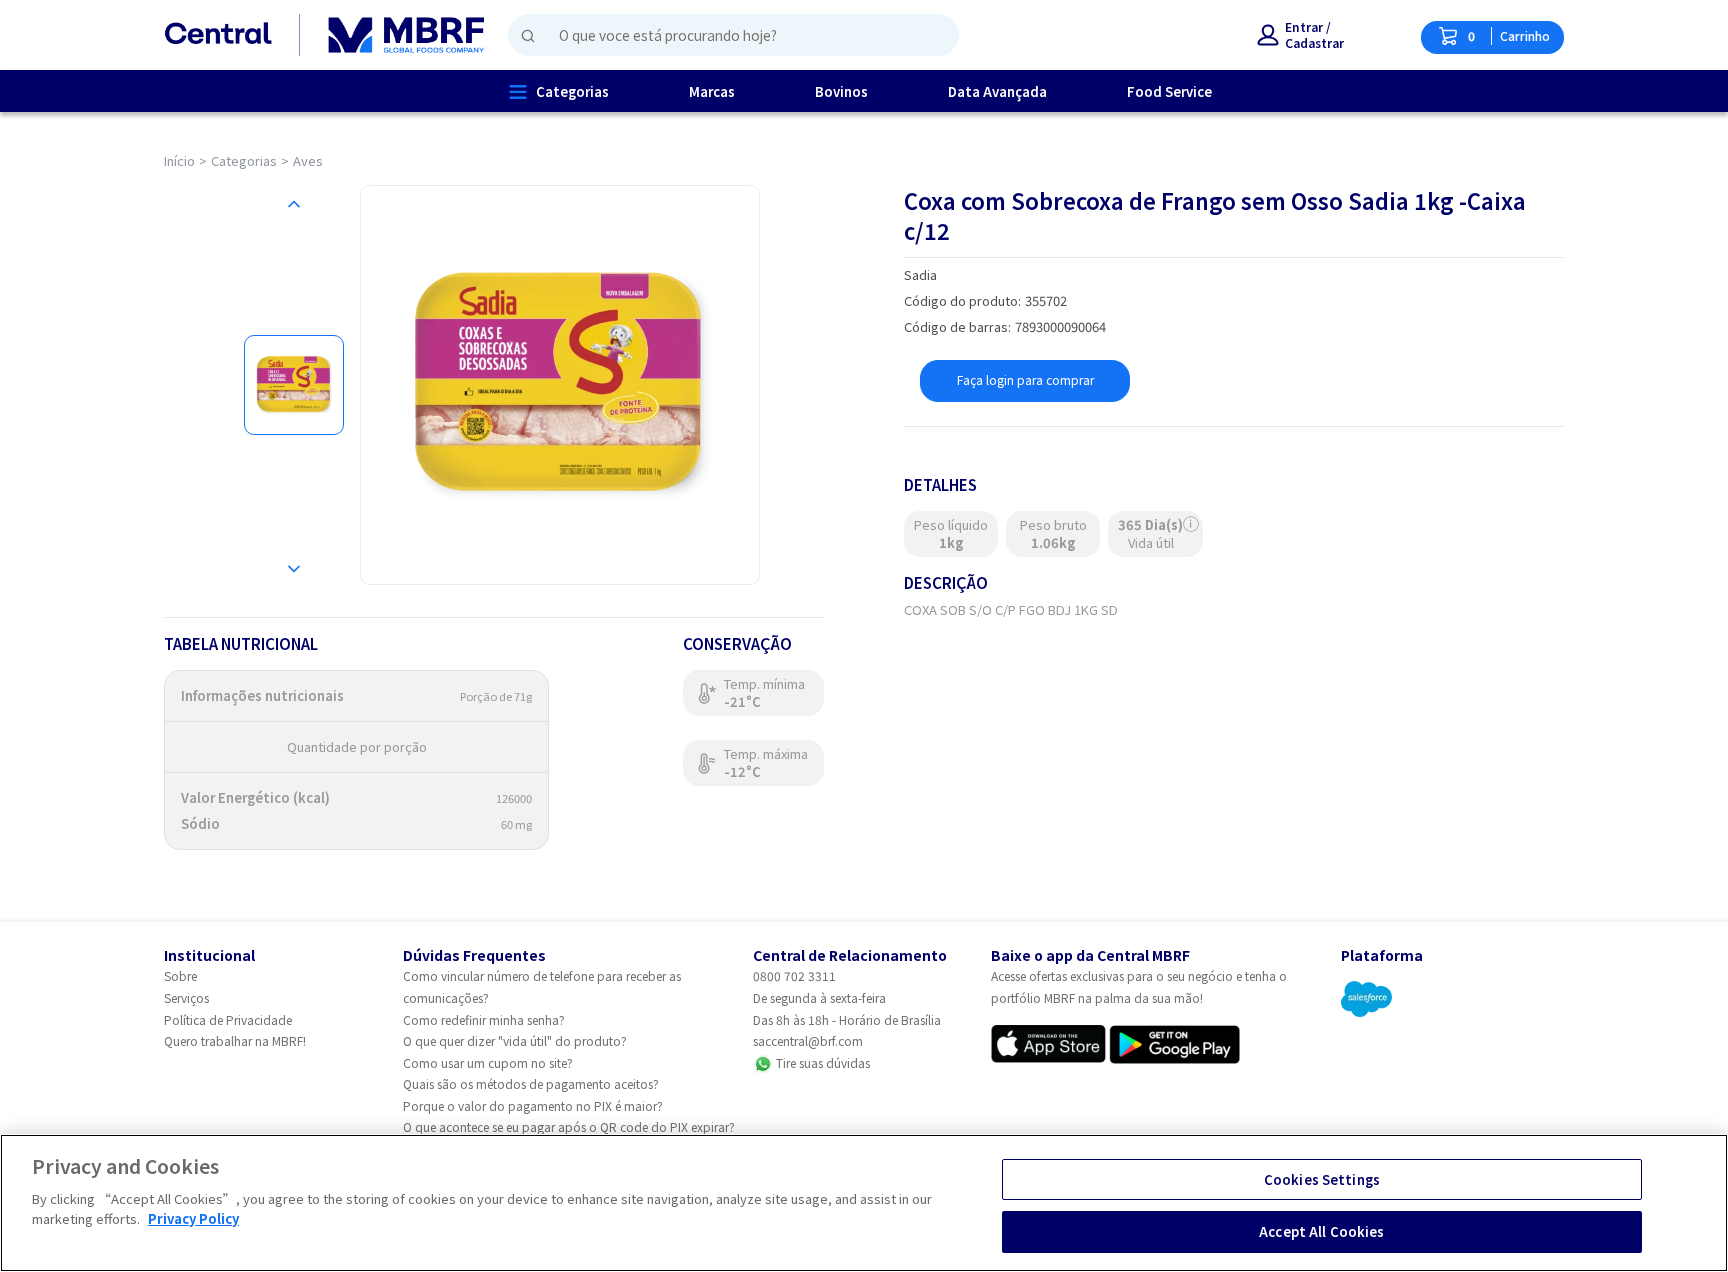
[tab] (294, 385)
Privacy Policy (193, 1217)
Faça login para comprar (1025, 379)
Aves (308, 160)
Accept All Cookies (1321, 1230)
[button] (1300, 35)
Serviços (186, 997)
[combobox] (725, 35)
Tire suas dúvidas (821, 1062)
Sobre (180, 975)
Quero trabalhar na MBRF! (235, 1040)
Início (179, 160)
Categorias (244, 160)
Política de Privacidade (228, 1019)
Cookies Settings (1322, 1179)
